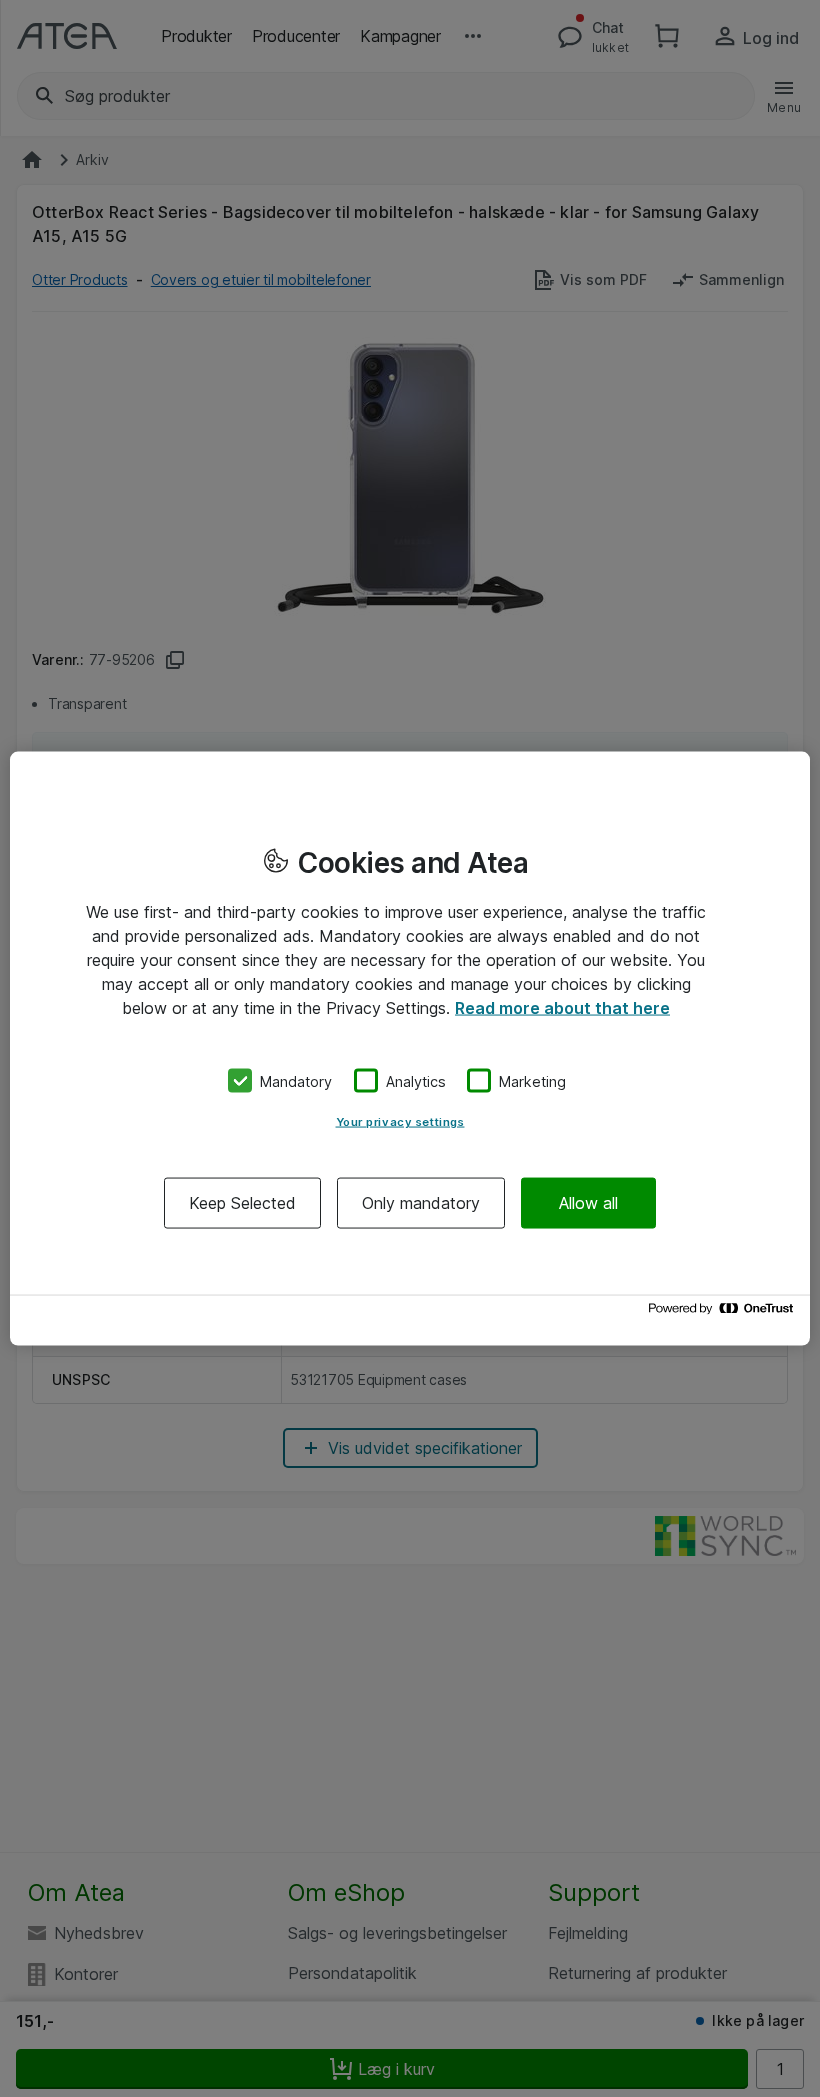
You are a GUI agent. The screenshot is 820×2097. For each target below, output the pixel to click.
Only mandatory (421, 1203)
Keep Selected (242, 1203)
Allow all (588, 1203)
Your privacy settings (400, 1122)
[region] (410, 1048)
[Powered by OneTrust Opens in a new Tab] (724, 1313)
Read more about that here (562, 1007)
